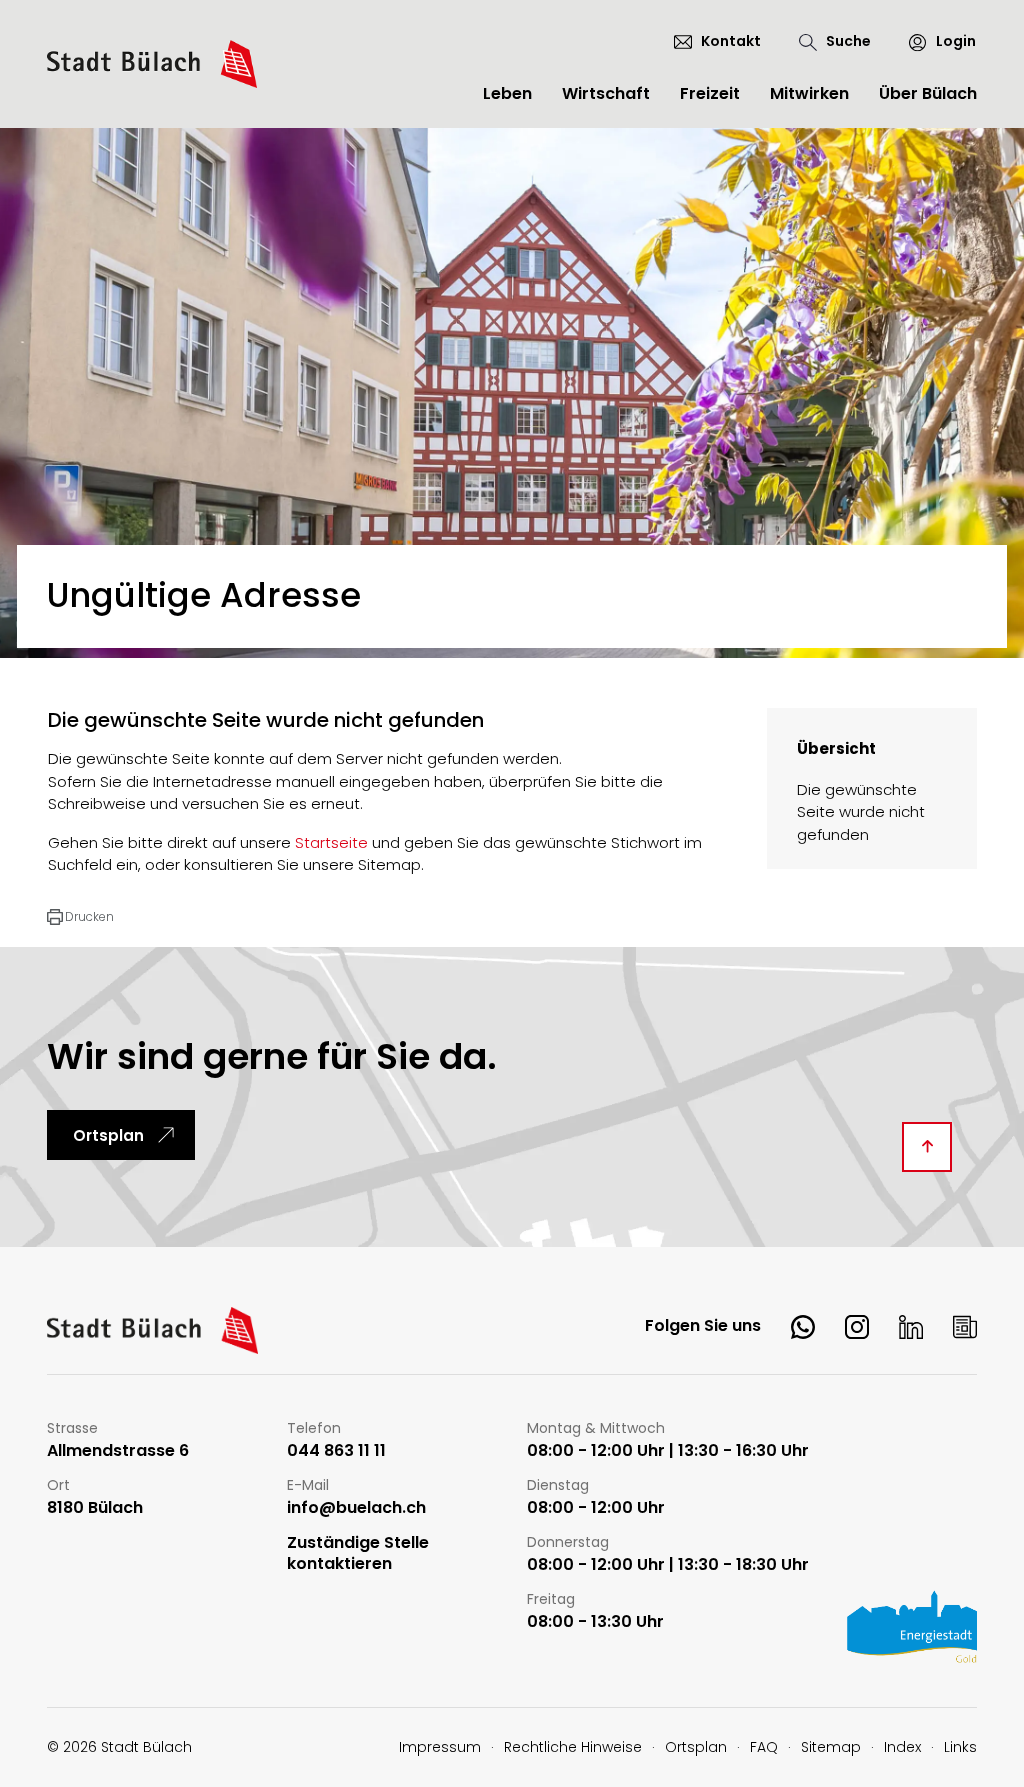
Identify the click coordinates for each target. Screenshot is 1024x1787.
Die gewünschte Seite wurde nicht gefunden (861, 812)
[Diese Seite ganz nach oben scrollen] (927, 1147)
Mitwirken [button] (809, 93)
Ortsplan (108, 1135)
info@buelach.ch (356, 1508)
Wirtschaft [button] (606, 93)
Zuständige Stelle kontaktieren (358, 1554)
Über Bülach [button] (928, 93)
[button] (80, 917)
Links (960, 1747)
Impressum (440, 1747)
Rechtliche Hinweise (573, 1747)
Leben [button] (507, 93)
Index (902, 1747)
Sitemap (831, 1747)
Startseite (331, 842)
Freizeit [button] (710, 93)
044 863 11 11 (336, 1451)
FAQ (764, 1747)
